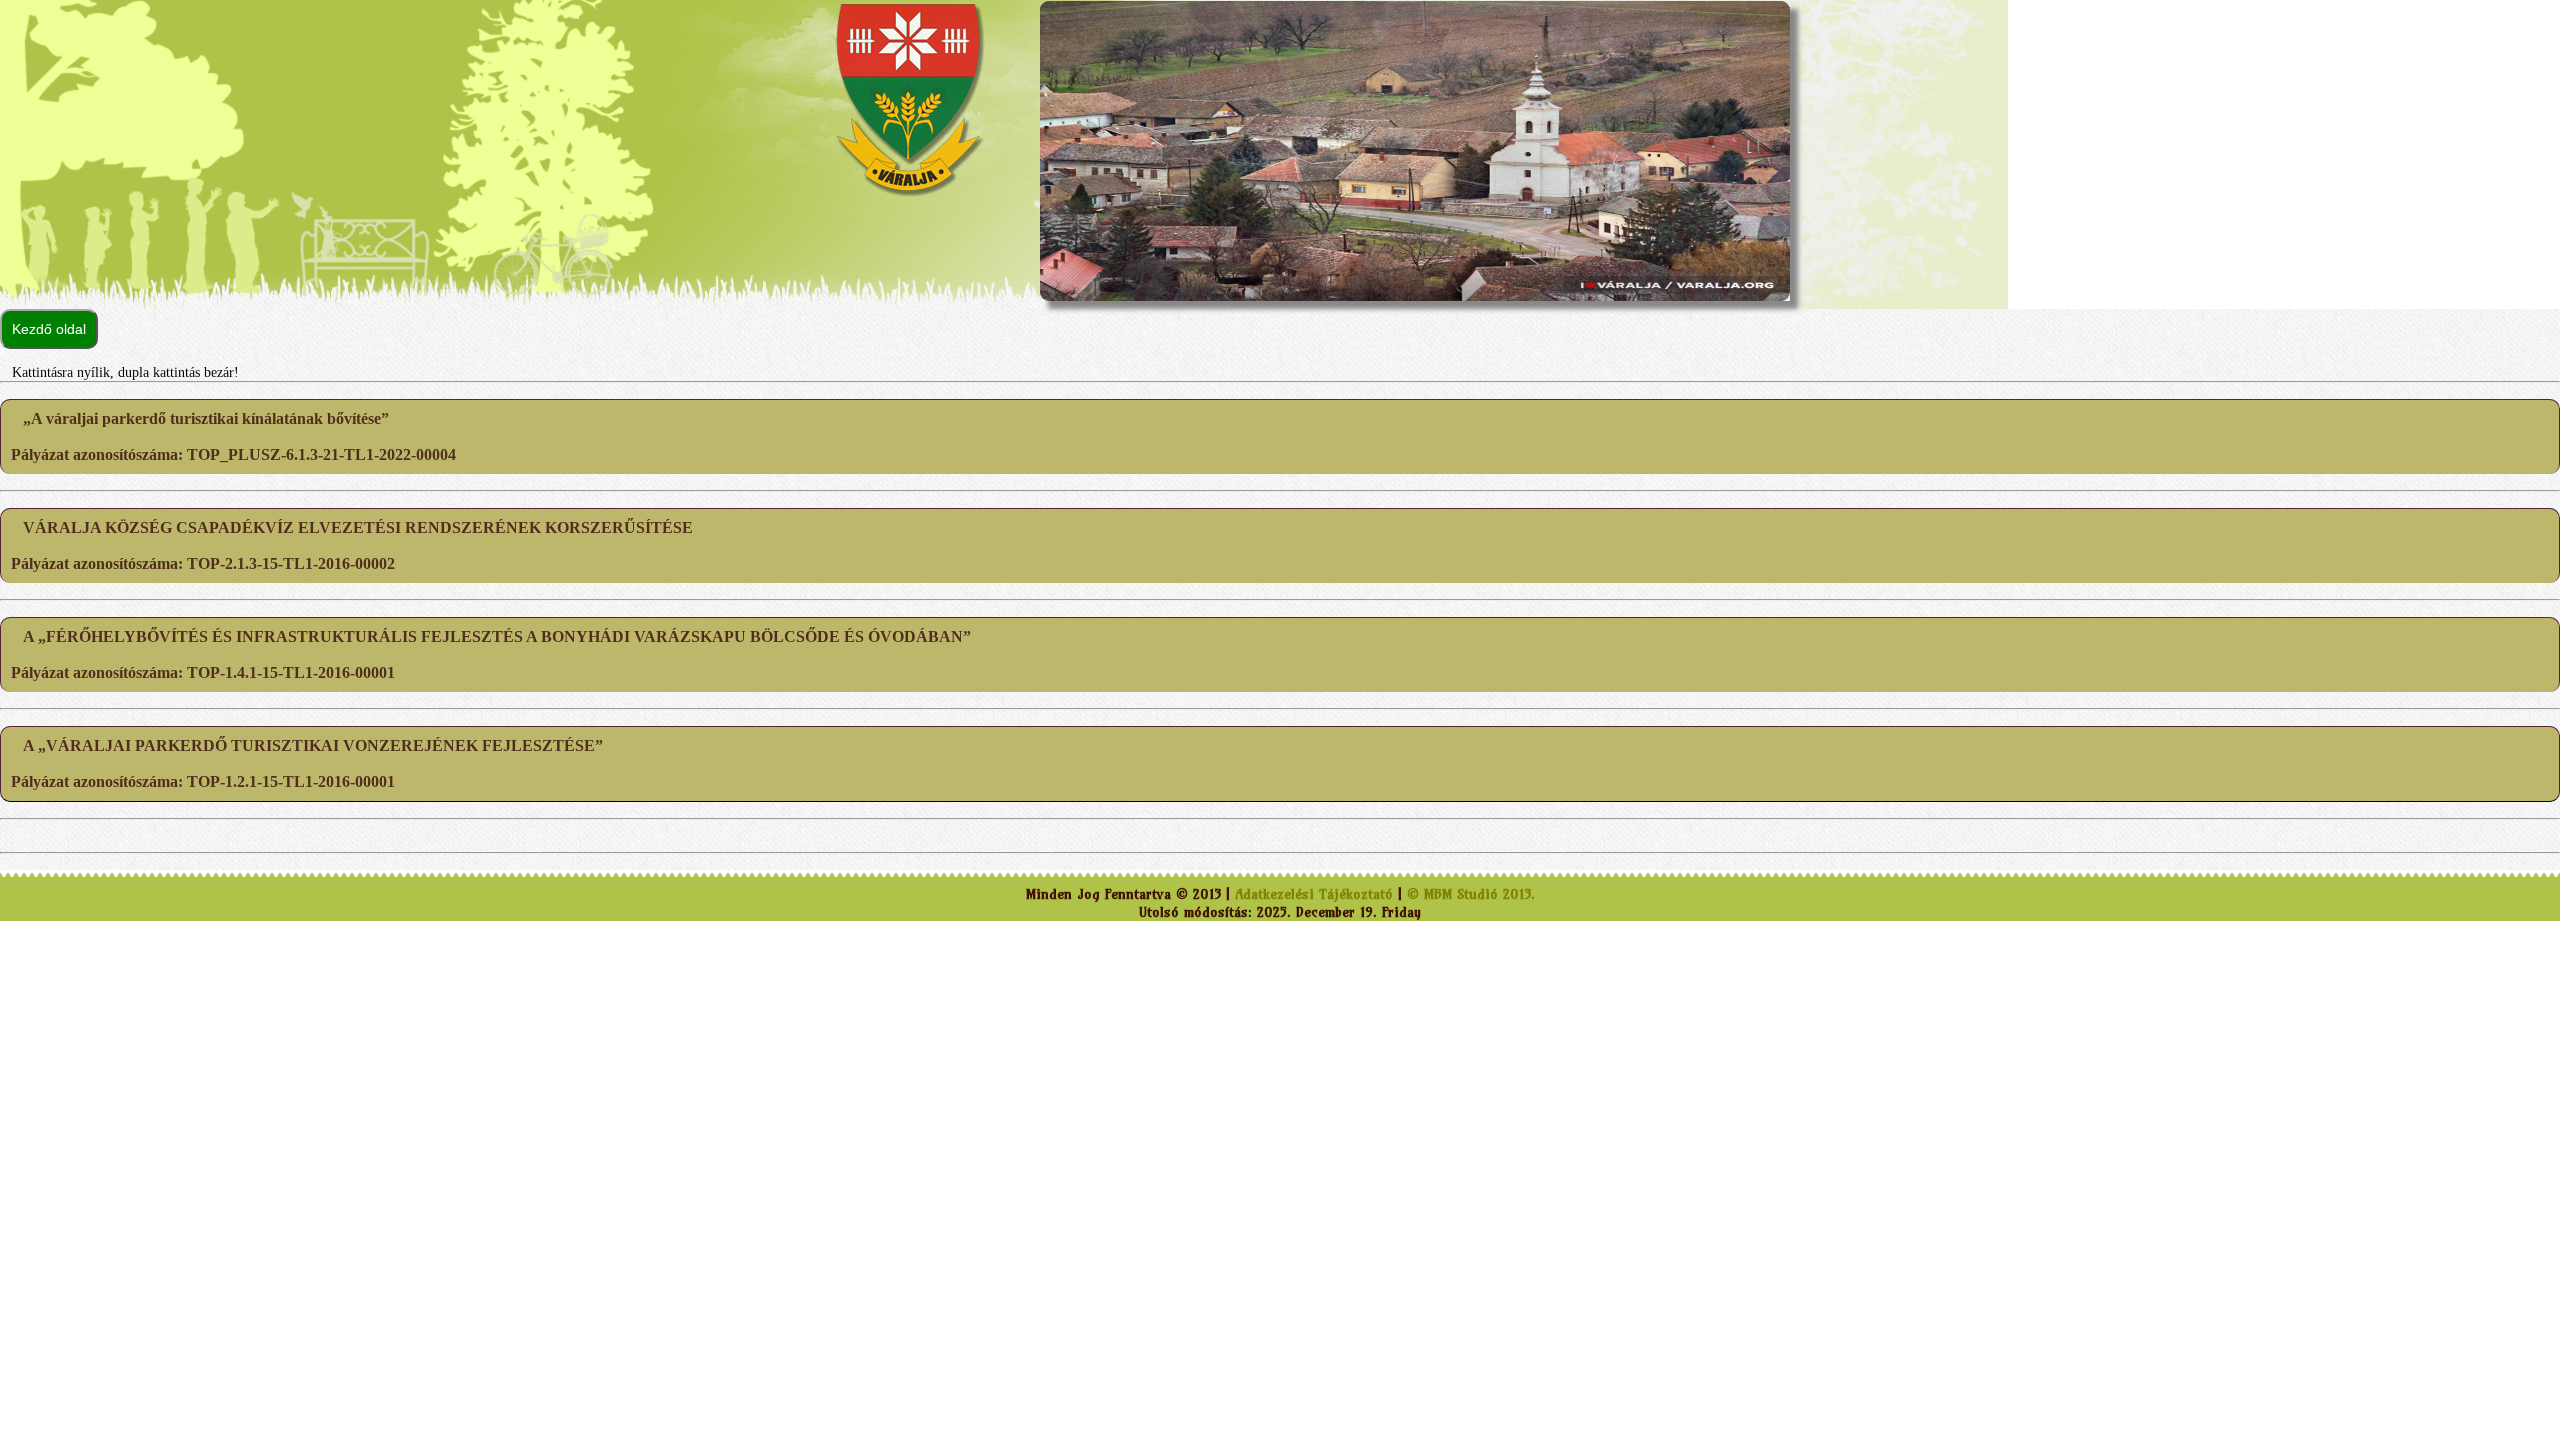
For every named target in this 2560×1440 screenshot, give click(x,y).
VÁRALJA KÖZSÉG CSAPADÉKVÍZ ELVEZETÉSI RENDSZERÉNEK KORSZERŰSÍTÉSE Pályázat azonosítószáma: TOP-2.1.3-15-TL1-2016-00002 (352, 545)
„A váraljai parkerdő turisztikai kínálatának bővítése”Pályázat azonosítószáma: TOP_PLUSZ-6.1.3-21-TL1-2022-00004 (233, 436)
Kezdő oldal (49, 329)
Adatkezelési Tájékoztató (1314, 894)
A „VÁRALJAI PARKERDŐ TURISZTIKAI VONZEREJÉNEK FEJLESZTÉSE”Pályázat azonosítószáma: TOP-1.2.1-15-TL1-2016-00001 (307, 763)
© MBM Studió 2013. (1471, 894)
